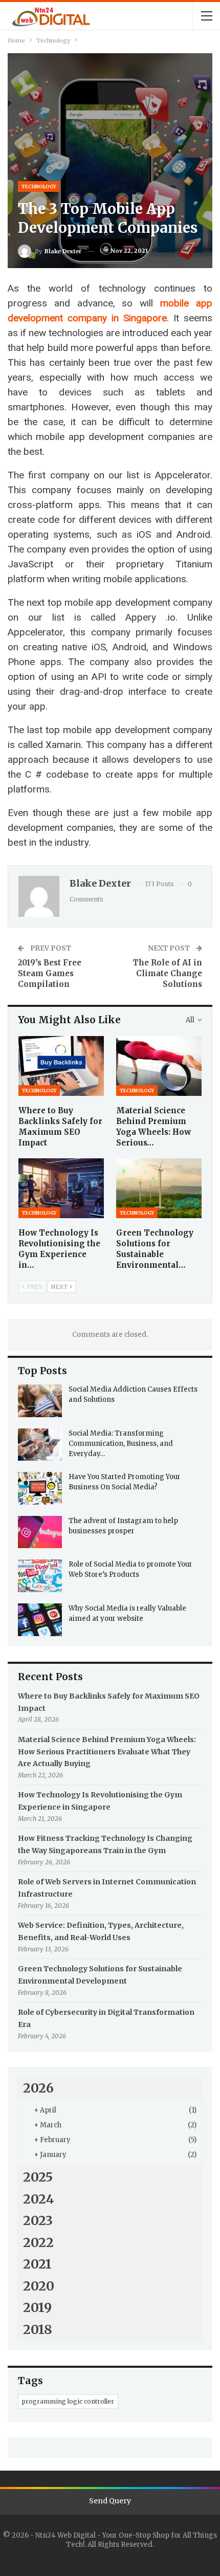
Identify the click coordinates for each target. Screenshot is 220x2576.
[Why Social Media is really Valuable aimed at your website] (40, 1620)
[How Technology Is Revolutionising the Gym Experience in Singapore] (61, 1188)
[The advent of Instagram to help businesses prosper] (40, 1532)
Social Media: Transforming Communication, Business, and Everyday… (121, 1444)
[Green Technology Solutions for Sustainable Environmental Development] (159, 1188)
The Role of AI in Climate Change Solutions (167, 973)
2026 (38, 2088)
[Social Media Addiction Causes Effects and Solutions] (40, 1401)
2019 (37, 2307)
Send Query (110, 2501)
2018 (38, 2329)
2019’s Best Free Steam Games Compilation (50, 973)
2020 (39, 2286)
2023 (38, 2220)
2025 (38, 2177)
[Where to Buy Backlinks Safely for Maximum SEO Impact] (61, 1066)
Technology (39, 186)
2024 (39, 2199)
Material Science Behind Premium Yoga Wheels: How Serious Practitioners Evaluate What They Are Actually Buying (107, 1752)
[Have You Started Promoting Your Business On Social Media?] (40, 1488)
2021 (37, 2264)
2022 (38, 2242)
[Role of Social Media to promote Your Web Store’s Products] (40, 1576)
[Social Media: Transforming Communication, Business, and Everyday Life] (40, 1445)
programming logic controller (68, 2401)
